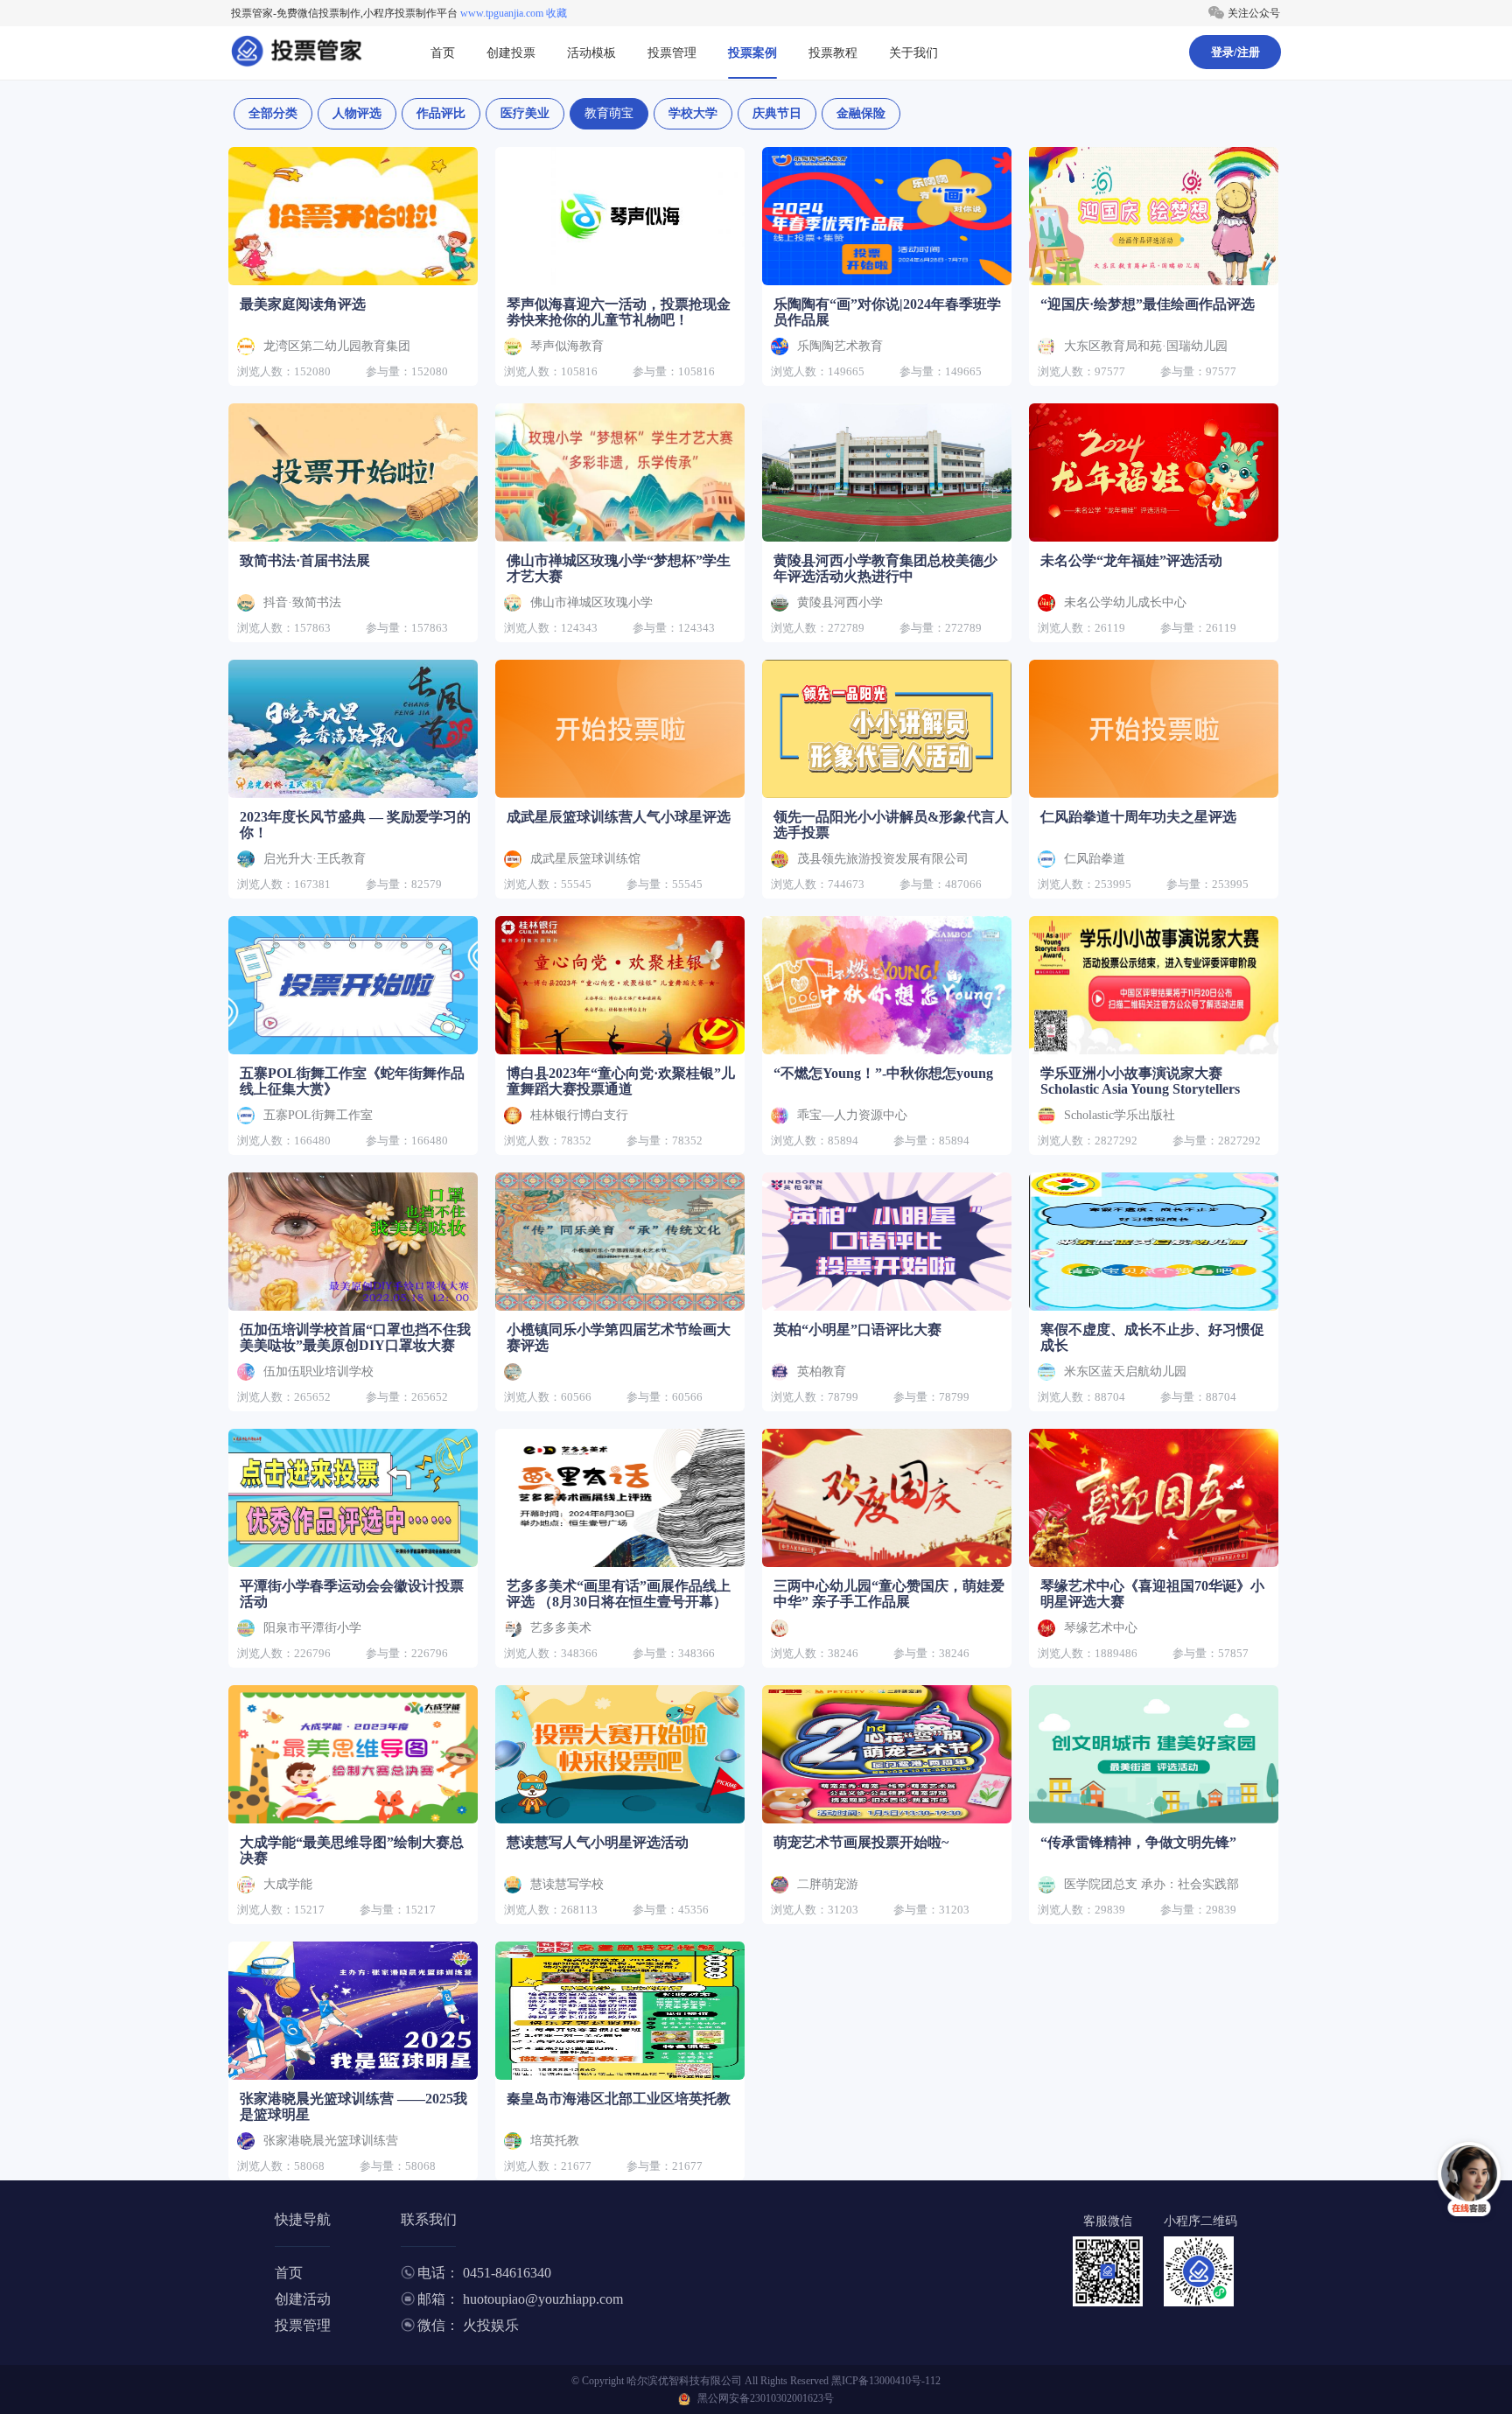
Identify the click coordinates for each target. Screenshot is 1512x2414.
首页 (443, 53)
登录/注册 (1235, 52)
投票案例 (752, 53)
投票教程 (833, 53)
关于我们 (913, 53)
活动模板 (591, 53)
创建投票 (511, 53)
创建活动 (303, 2299)
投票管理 (672, 53)
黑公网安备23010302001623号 (766, 2398)
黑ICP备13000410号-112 (886, 2381)
